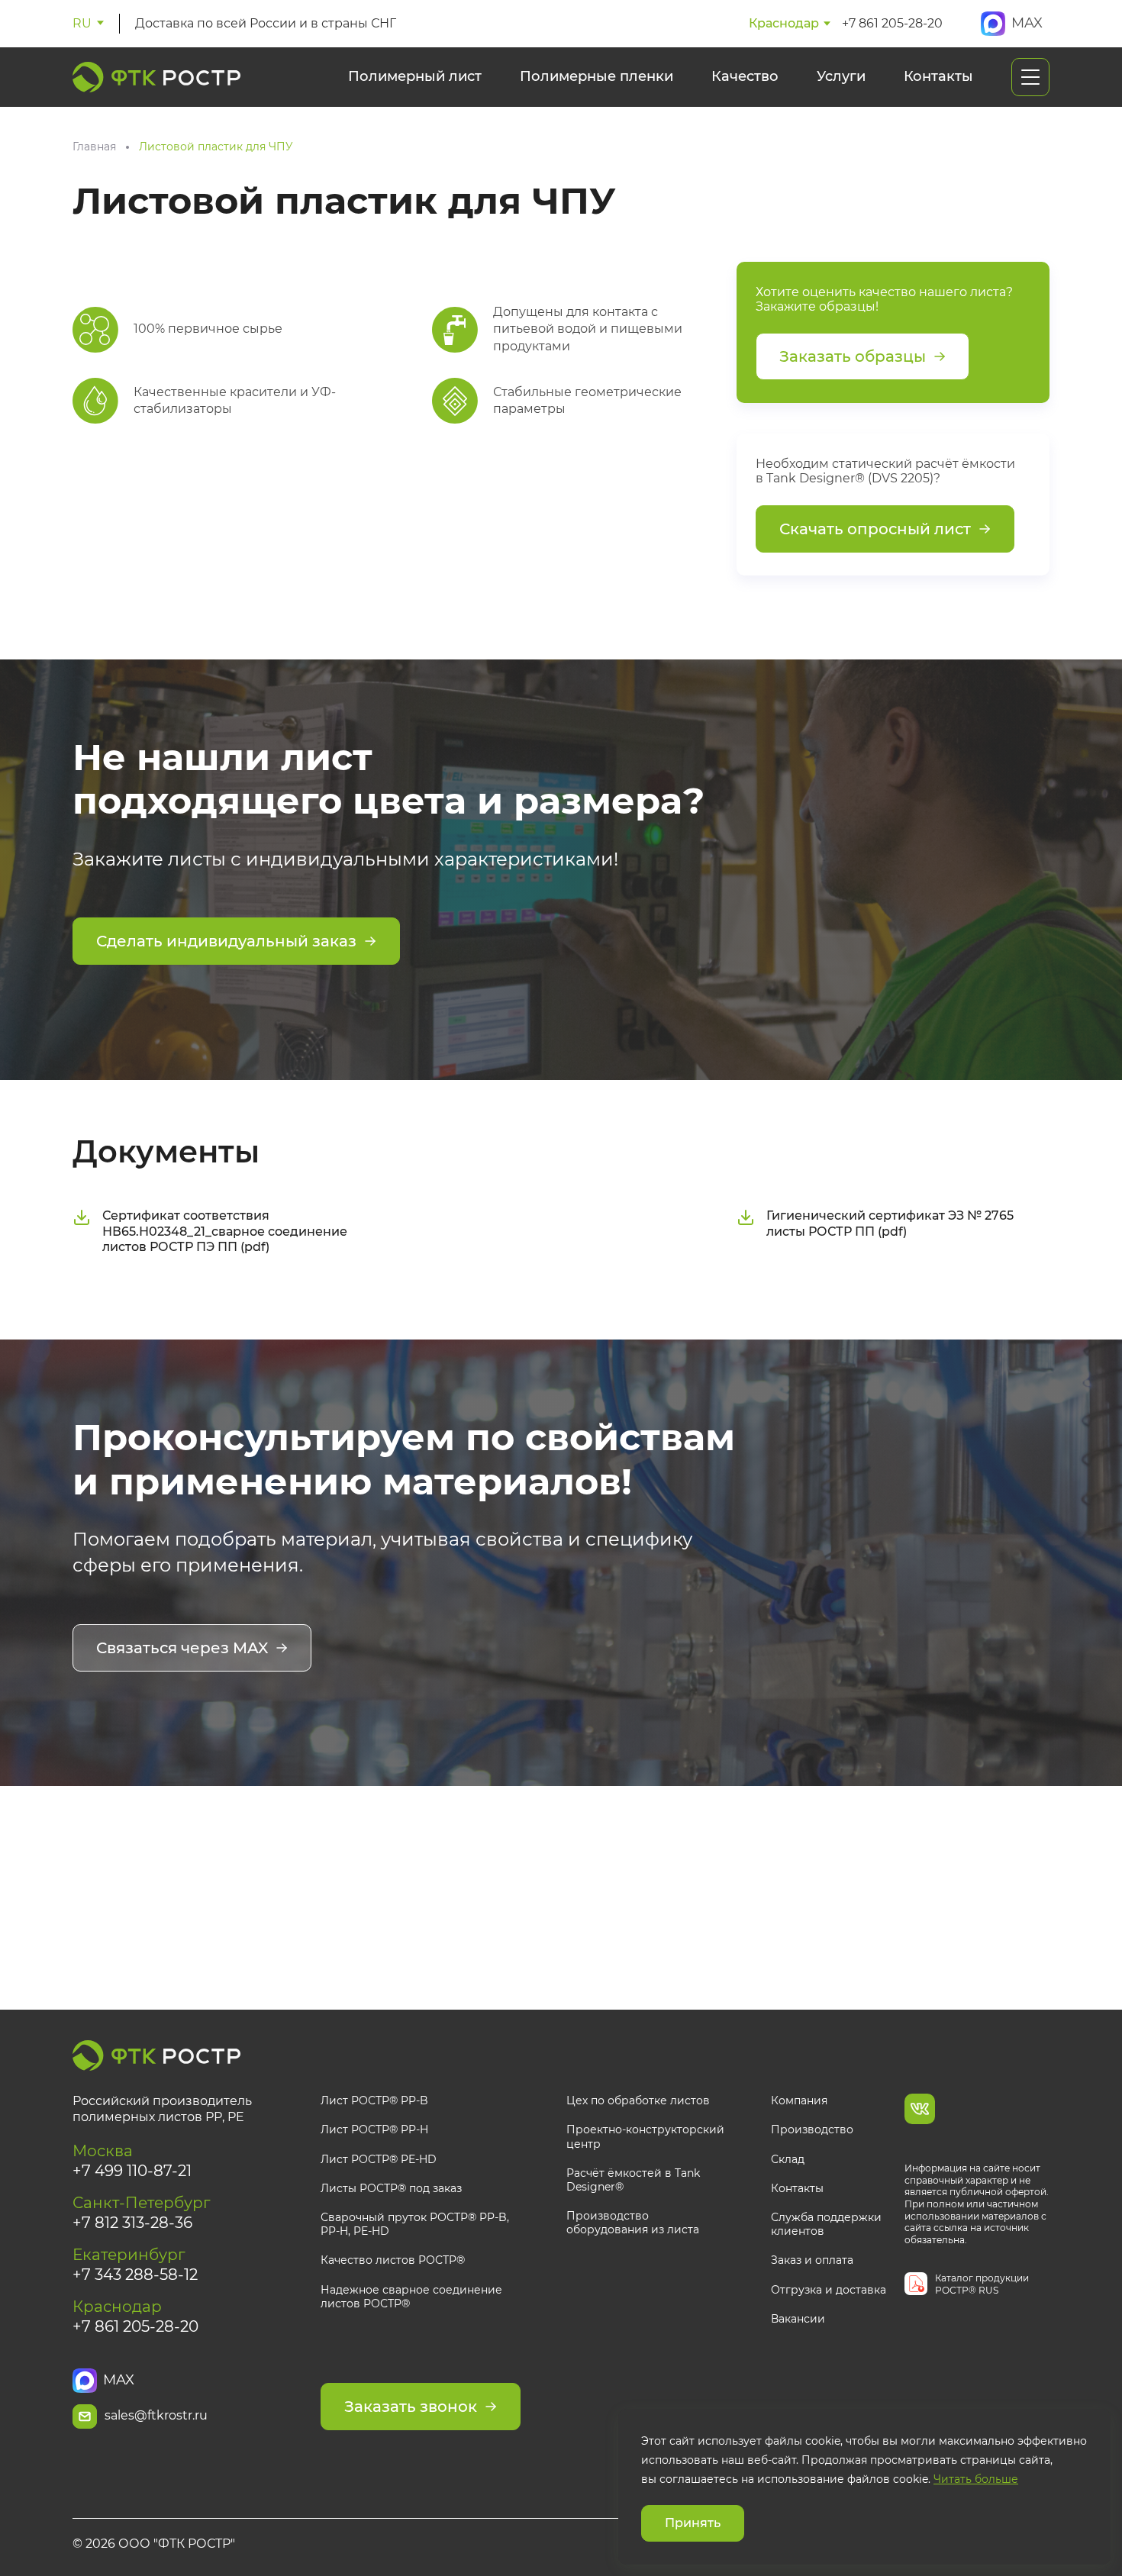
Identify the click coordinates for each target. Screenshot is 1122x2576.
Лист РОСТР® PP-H (374, 2129)
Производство (812, 2129)
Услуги (841, 76)
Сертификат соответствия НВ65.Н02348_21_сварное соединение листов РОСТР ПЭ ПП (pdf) (225, 1232)
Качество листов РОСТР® (393, 2260)
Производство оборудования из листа (633, 2223)
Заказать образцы (853, 356)
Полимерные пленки (596, 76)
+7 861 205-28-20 (892, 23)
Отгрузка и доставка (829, 2290)
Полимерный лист (415, 76)
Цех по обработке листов (638, 2100)
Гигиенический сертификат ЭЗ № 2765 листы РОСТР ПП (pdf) (890, 1224)
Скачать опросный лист (875, 529)
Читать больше (976, 2480)
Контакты (938, 76)
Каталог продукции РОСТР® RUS (982, 2284)
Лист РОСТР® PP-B (374, 2100)
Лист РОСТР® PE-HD (379, 2159)
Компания (799, 2100)
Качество (745, 76)
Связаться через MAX (182, 1648)
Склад (788, 2159)
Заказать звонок (411, 2407)
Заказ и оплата (812, 2260)
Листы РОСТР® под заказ (391, 2188)
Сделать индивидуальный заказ (226, 941)
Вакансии (798, 2319)
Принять (693, 2523)
